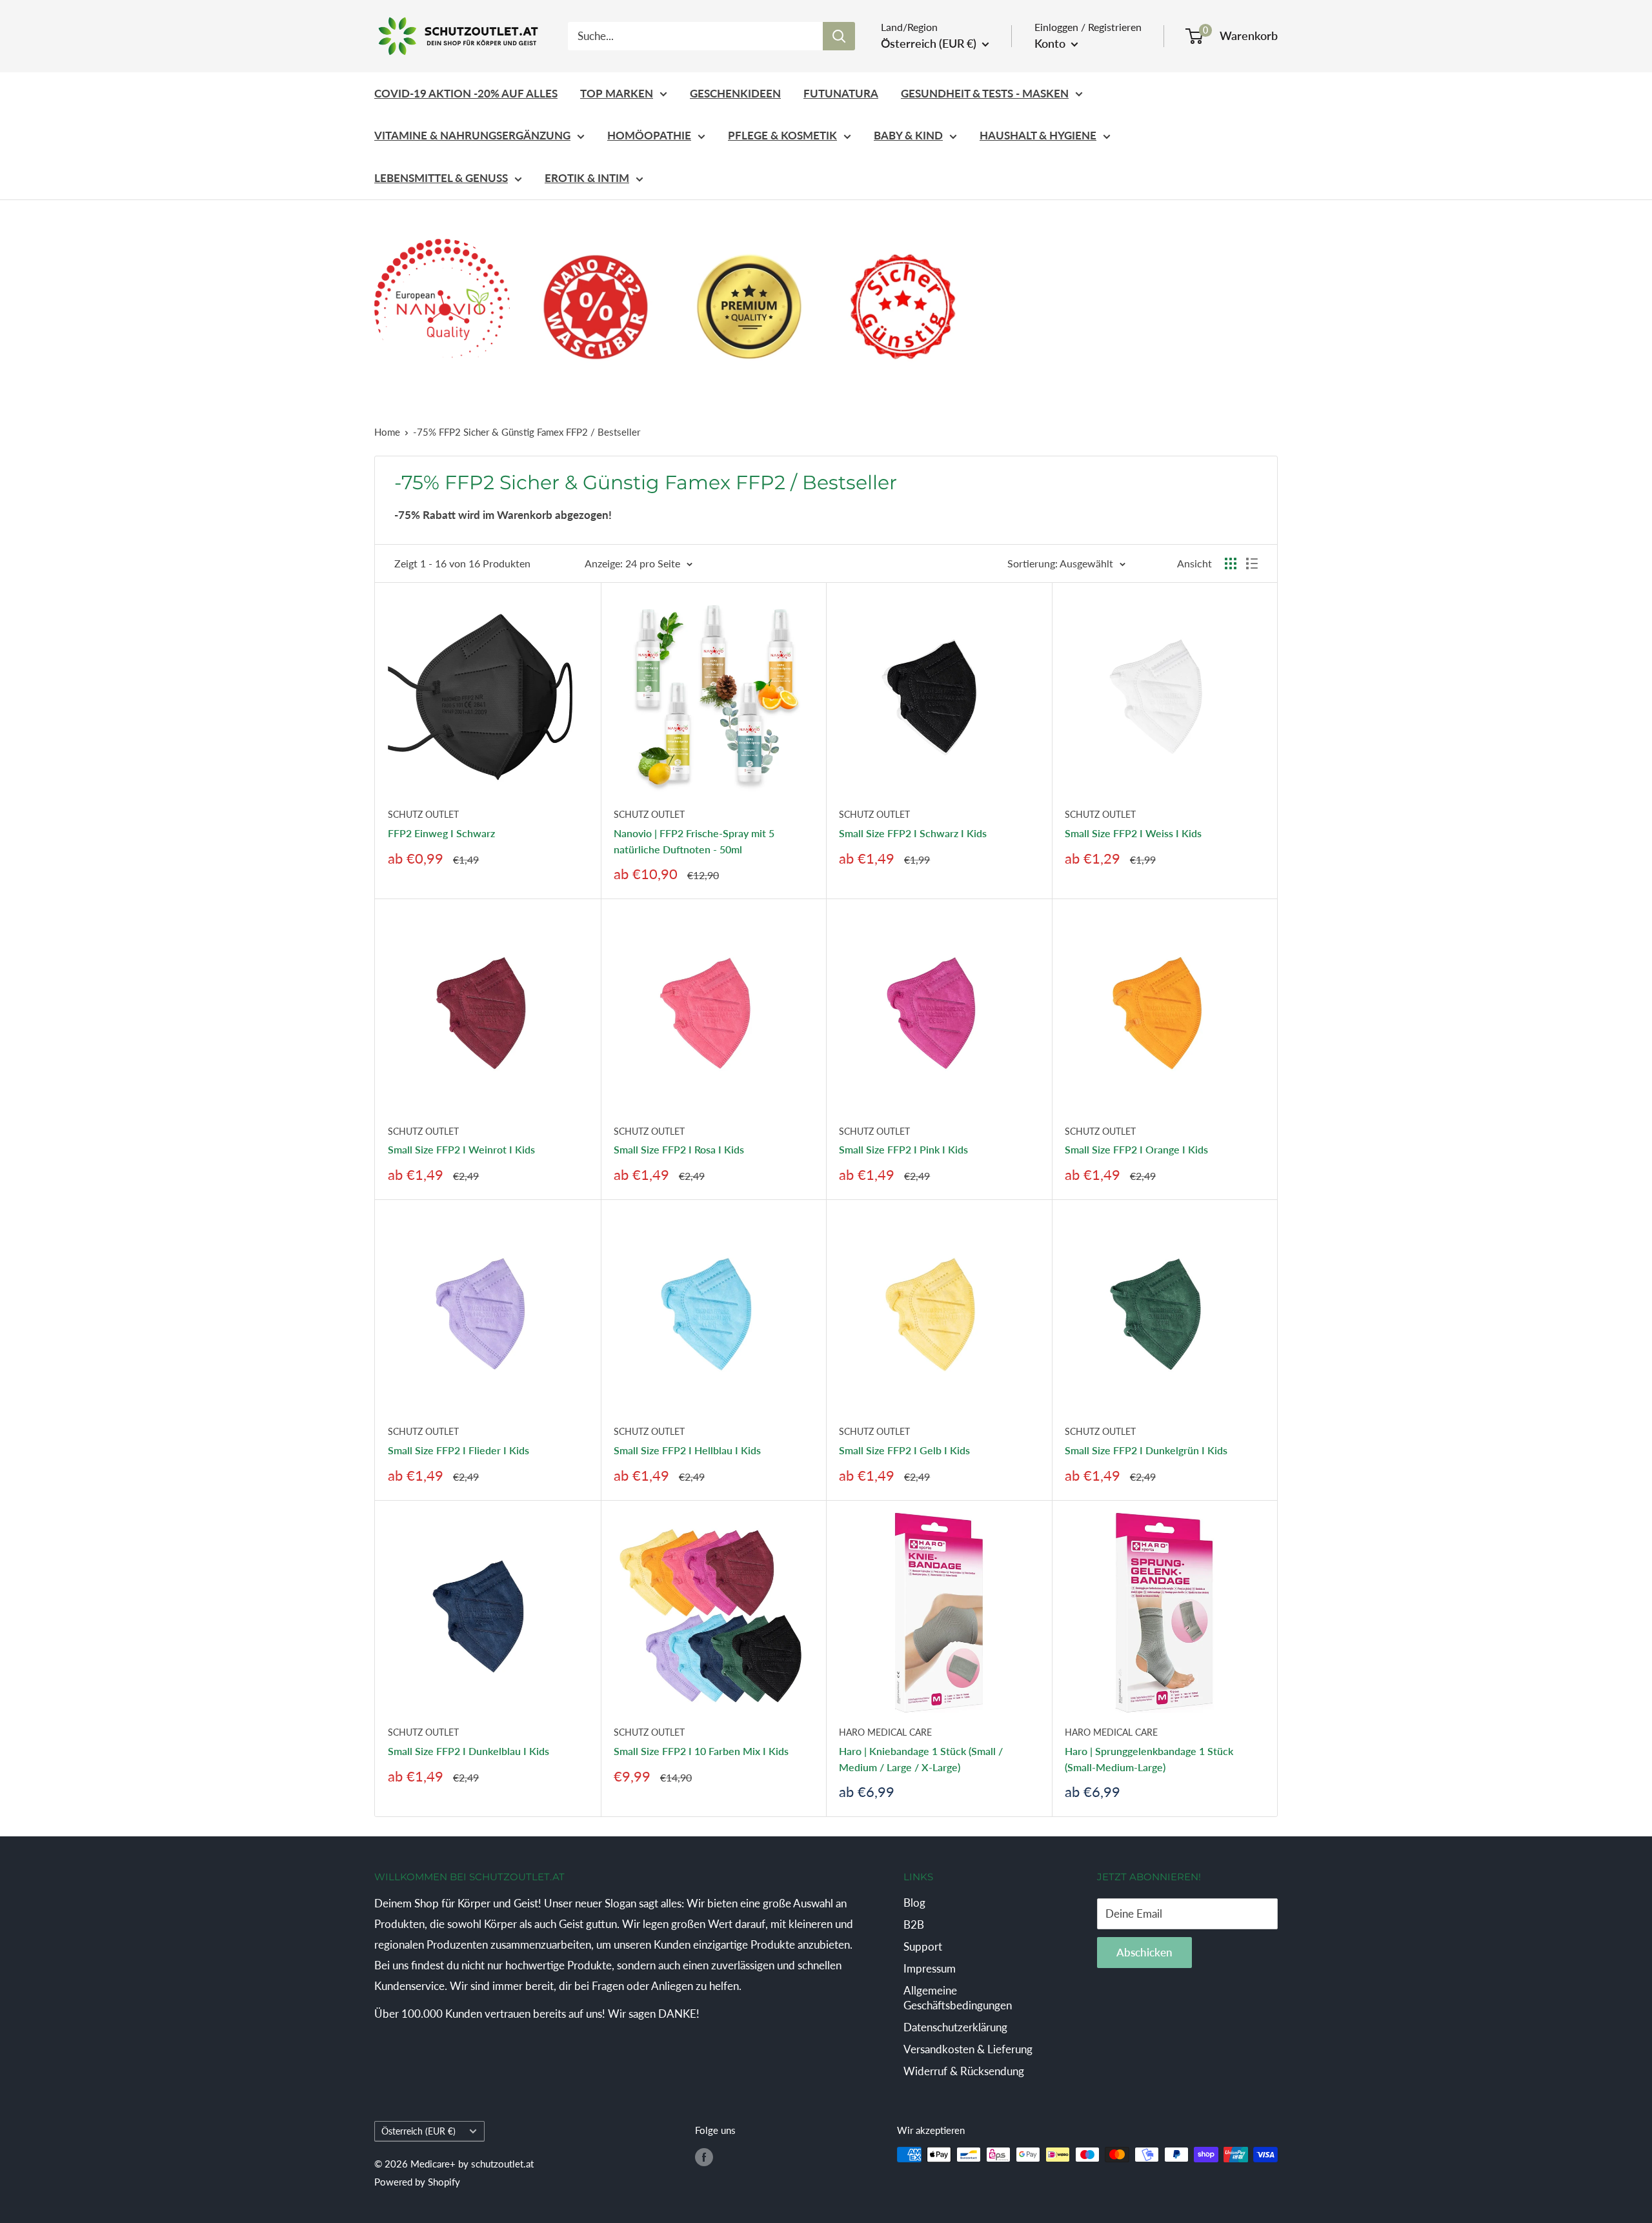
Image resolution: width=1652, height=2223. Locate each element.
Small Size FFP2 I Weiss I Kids (1133, 833)
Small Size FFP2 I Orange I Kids (1136, 1149)
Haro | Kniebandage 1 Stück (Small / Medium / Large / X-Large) (921, 1759)
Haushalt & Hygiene (1038, 135)
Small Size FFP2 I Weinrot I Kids (461, 1149)
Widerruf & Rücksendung (964, 2071)
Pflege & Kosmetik (782, 135)
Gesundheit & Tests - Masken (985, 93)
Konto (1051, 43)
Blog (914, 1903)
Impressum (930, 1968)
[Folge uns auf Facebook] (704, 2157)
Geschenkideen (735, 93)
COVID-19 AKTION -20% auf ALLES (466, 93)
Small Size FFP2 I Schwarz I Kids (913, 833)
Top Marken (617, 93)
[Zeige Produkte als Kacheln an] (1231, 563)
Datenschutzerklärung (955, 2027)
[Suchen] (839, 36)
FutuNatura (841, 93)
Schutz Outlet (423, 814)
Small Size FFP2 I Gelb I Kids (904, 1450)
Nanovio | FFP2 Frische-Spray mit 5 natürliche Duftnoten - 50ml (694, 841)
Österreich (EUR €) (418, 2131)
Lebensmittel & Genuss (441, 178)
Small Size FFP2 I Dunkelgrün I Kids (1146, 1450)
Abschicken (1144, 1952)
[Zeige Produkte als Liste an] (1252, 563)
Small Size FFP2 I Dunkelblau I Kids (468, 1751)
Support (923, 1946)
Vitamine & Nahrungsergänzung (472, 135)
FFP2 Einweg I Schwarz (441, 833)
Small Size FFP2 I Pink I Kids (903, 1149)
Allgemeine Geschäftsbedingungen (958, 1998)
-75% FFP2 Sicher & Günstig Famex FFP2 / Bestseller (527, 432)
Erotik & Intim (587, 178)
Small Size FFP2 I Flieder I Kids (458, 1450)
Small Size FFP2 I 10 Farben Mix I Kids (701, 1751)
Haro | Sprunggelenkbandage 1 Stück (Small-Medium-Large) (1149, 1759)
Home (387, 432)
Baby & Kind (908, 135)
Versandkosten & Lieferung (968, 2049)
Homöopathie (649, 135)
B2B (914, 1924)
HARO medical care (885, 1732)
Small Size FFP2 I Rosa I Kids (679, 1149)
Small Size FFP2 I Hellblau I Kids (687, 1450)
